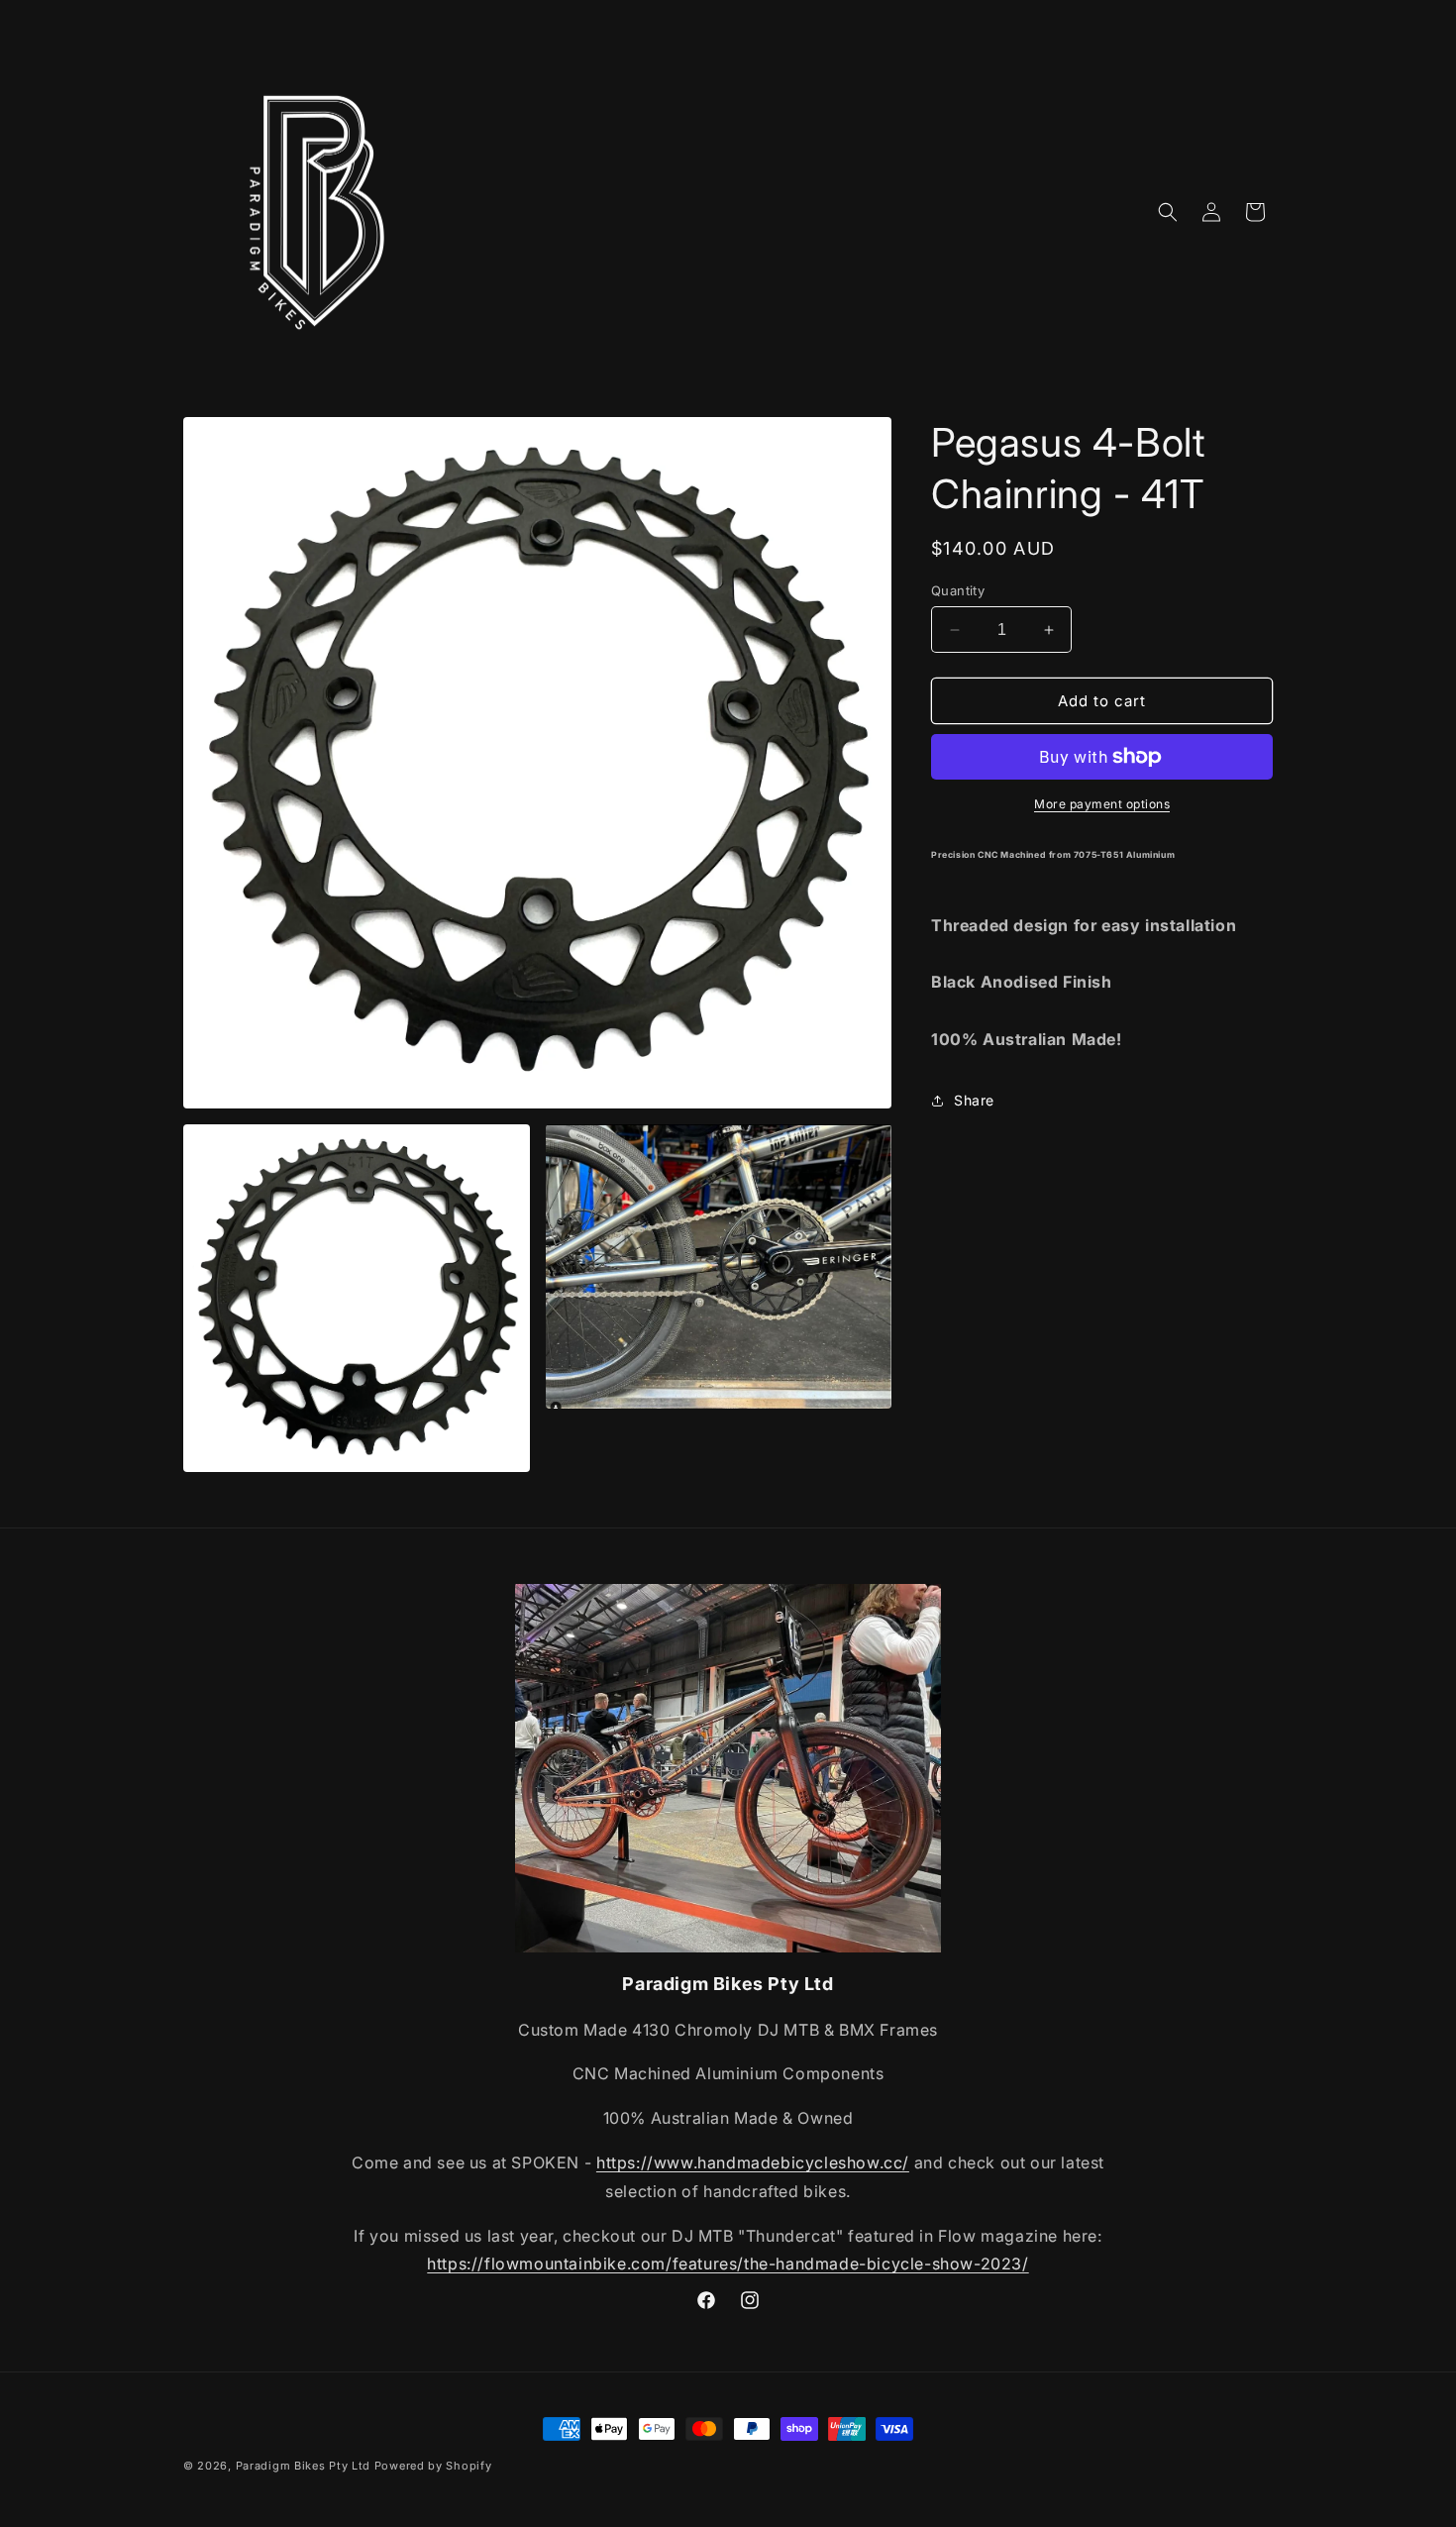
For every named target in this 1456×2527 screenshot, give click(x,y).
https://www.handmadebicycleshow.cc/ (753, 2162)
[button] (1168, 212)
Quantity (958, 590)
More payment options (1102, 804)
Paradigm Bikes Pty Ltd (303, 2466)
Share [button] (974, 1100)
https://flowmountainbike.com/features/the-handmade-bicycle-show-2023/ (728, 2264)
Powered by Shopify (433, 2466)
